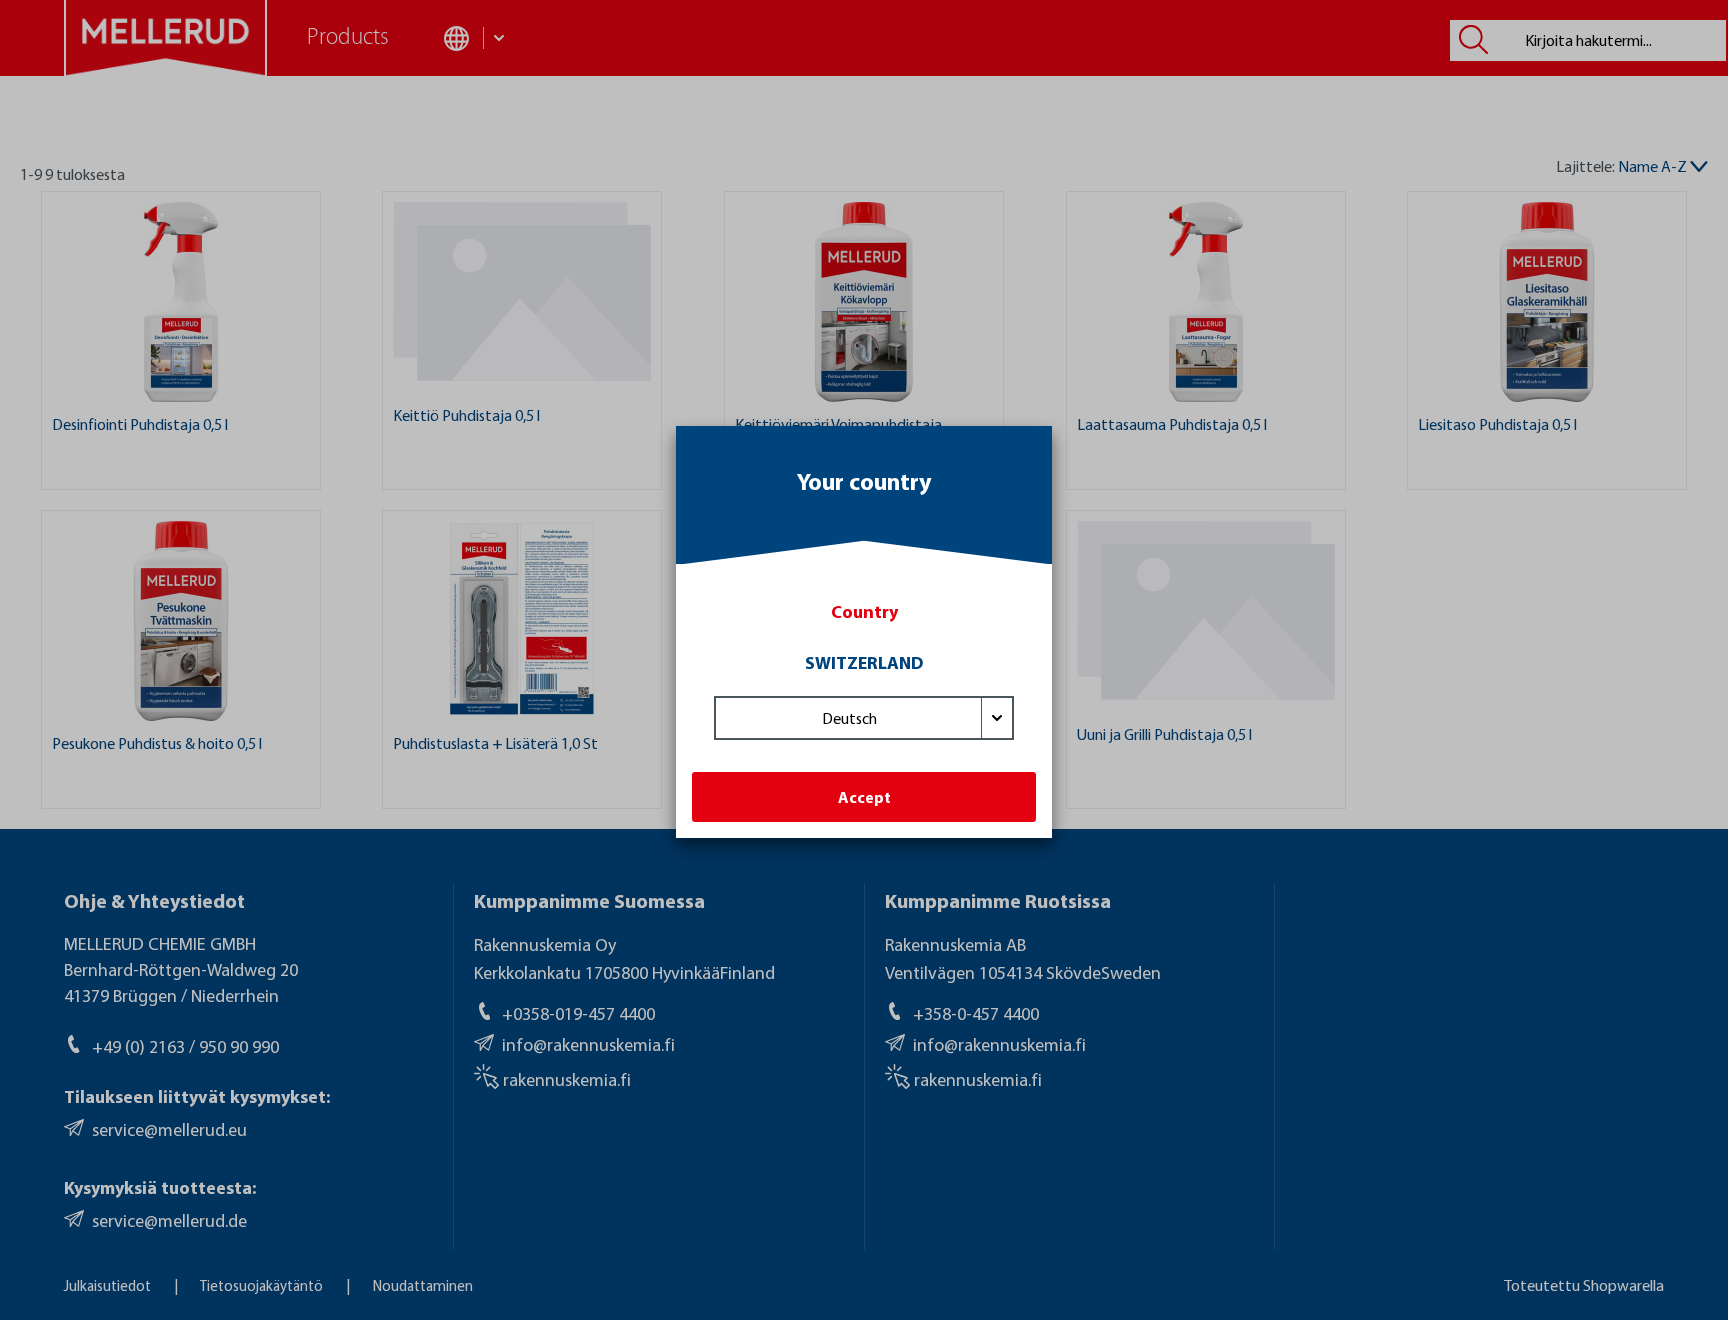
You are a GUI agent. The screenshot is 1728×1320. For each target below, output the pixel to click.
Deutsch (849, 718)
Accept (864, 797)
